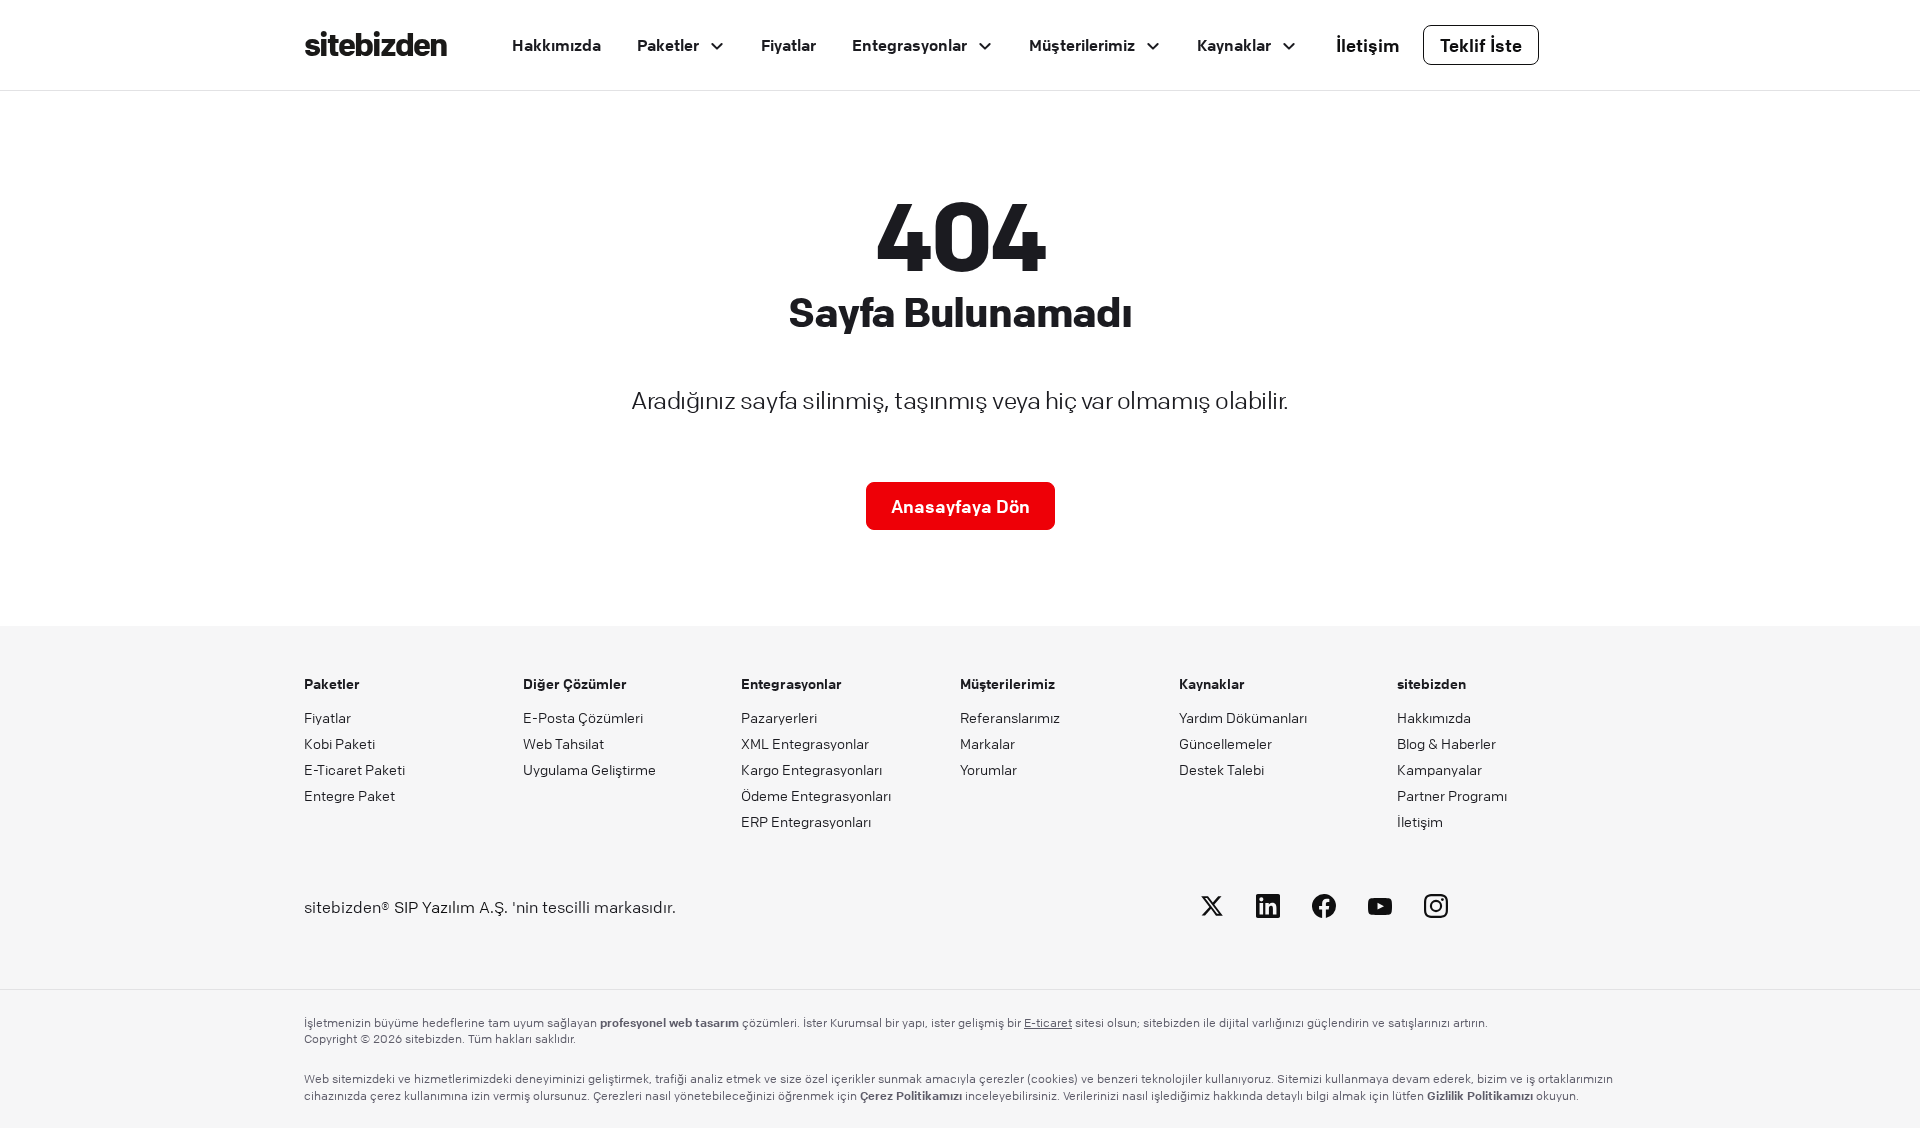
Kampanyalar (1439, 769)
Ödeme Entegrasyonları (816, 795)
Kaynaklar (1236, 45)
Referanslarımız (1010, 717)
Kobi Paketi (339, 743)
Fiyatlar (788, 45)
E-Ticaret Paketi (354, 769)
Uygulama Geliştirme (589, 769)
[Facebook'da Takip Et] (1324, 909)
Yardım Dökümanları (1243, 717)
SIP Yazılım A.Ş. (451, 907)
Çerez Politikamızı (911, 1095)
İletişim (1368, 45)
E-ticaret (1048, 1022)
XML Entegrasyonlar (805, 743)
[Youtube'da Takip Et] (1380, 909)
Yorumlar (988, 769)
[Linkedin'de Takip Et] (1268, 909)
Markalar (987, 743)
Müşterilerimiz (1084, 45)
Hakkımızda (556, 45)
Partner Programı (1452, 795)
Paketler (670, 45)
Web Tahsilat (563, 743)
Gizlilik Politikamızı (1480, 1095)
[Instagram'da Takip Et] (1436, 909)
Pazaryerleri (779, 717)
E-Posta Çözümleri (583, 717)
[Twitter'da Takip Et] (1212, 909)
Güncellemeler (1225, 743)
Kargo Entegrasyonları (811, 769)
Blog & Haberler (1446, 743)
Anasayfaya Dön (960, 506)
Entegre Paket (349, 795)
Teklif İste (1481, 45)
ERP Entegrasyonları (806, 821)
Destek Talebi (1221, 769)
